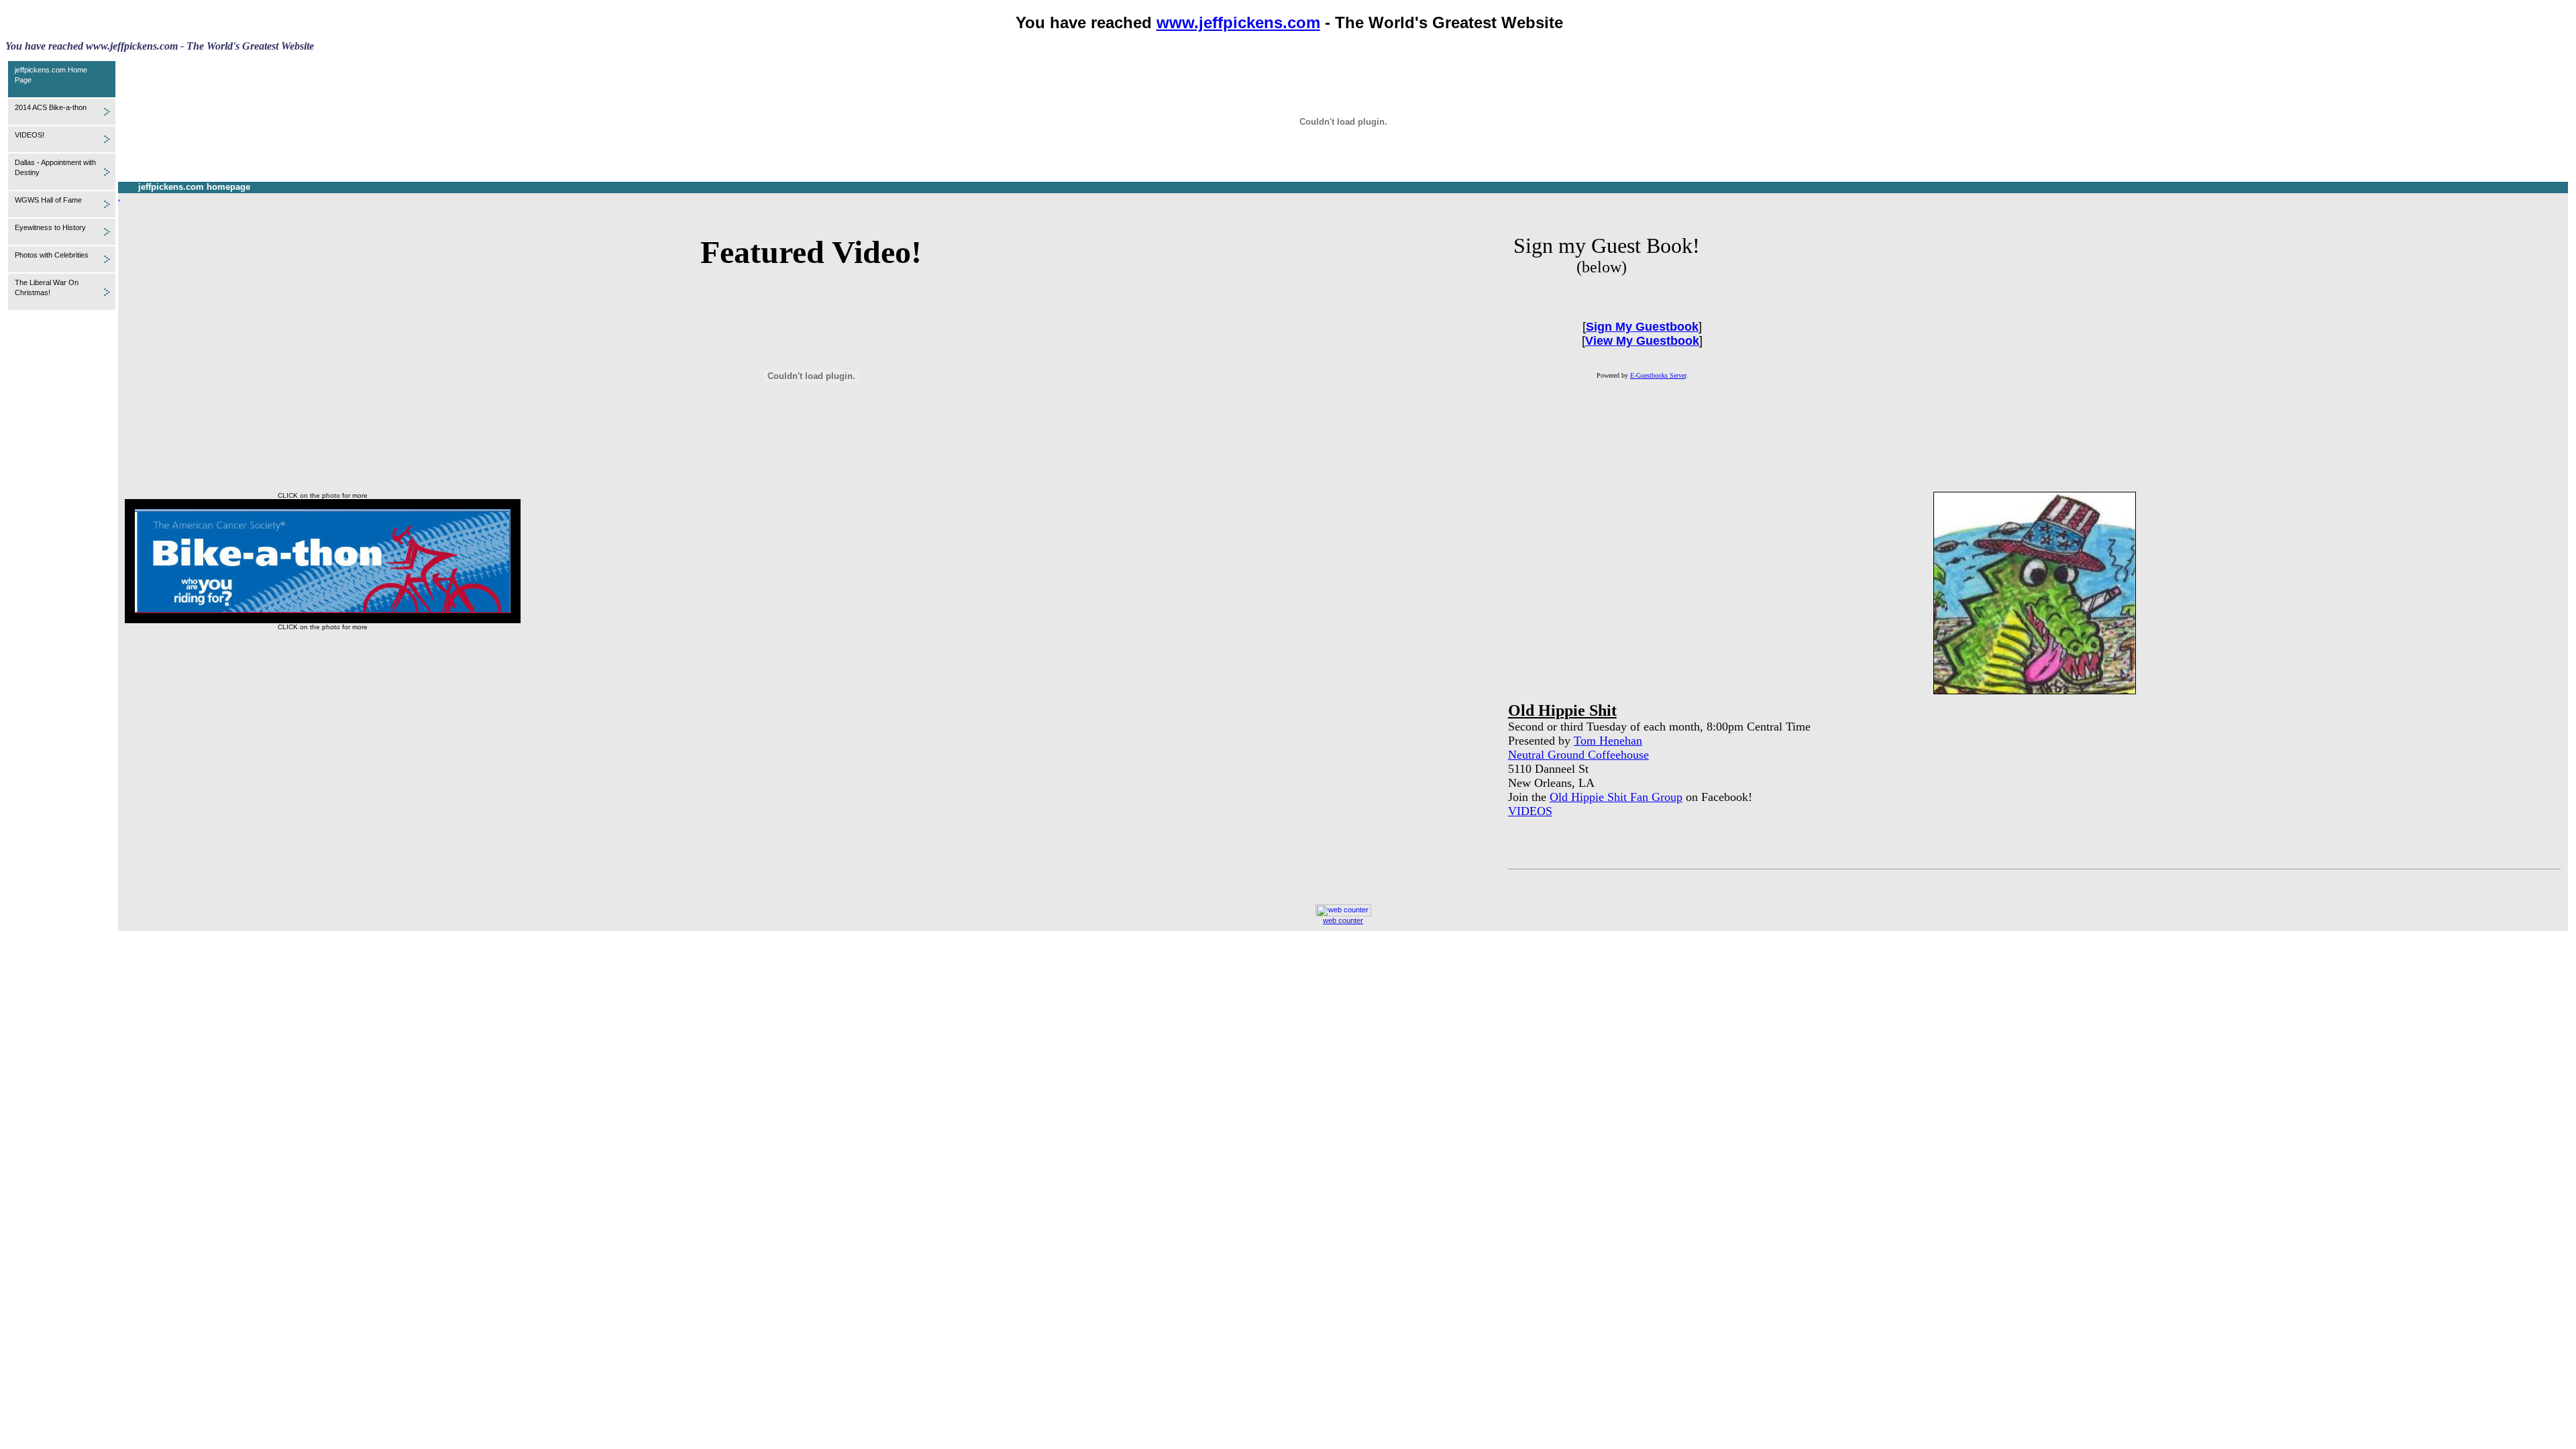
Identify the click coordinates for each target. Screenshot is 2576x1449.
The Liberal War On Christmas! (47, 287)
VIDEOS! (30, 135)
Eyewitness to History (50, 227)
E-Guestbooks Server (1658, 375)
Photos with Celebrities (52, 255)
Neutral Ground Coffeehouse (1578, 755)
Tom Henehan (1608, 741)
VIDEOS (1530, 811)
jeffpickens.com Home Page (51, 75)
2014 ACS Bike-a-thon (51, 107)
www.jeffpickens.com (1238, 22)
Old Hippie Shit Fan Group (1616, 797)
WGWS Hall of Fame (48, 200)
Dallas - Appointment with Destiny (55, 167)
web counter (1343, 920)
